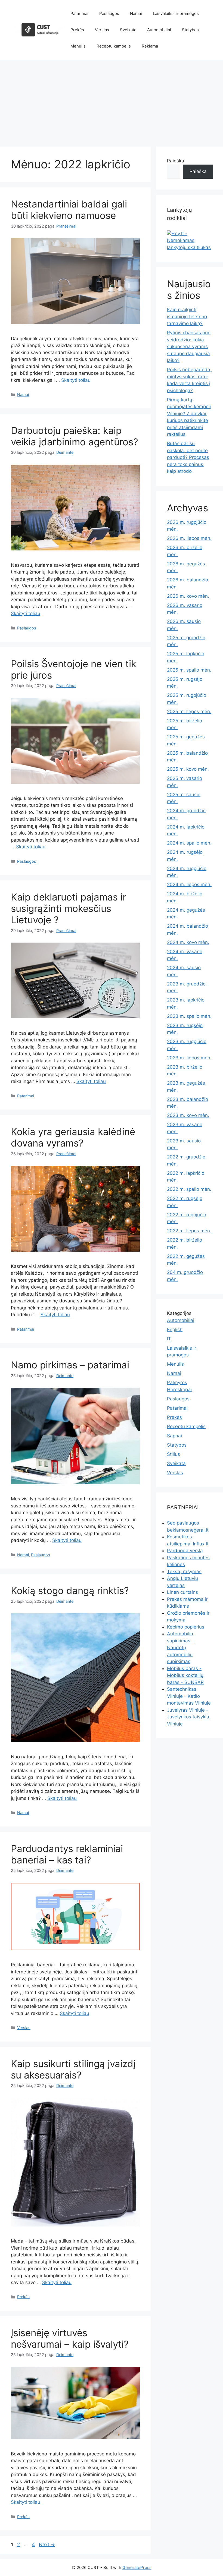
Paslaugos (109, 13)
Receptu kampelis (114, 46)
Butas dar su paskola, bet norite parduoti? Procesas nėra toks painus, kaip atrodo (188, 457)
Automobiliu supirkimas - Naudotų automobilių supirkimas (180, 1648)
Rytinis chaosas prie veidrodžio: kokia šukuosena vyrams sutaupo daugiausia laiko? (189, 347)
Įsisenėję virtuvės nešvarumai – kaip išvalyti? (70, 2338)
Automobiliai (159, 30)
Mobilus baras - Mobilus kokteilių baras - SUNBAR (185, 1675)
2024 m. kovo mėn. (188, 942)
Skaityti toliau (76, 380)
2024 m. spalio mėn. (189, 843)
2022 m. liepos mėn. (189, 1231)
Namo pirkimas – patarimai (70, 1365)
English (175, 1330)
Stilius (174, 1454)
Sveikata (128, 30)
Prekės (77, 30)
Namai (136, 13)
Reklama (150, 46)
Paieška (176, 161)
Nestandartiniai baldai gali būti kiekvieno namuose (69, 210)
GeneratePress (137, 2567)
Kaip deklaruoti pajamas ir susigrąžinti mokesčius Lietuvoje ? (69, 908)
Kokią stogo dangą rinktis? (70, 1591)
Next (47, 2544)
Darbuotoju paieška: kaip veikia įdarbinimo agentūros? (75, 436)
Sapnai (174, 1436)
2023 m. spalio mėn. (189, 1016)
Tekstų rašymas (184, 1572)
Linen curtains (182, 1592)
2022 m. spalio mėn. (189, 1189)
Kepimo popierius (186, 1627)
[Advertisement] (112, 100)
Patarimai (79, 13)
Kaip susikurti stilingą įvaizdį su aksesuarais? (73, 2069)
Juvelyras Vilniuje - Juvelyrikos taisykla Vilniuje (188, 1717)
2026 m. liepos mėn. (189, 538)
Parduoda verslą (185, 1551)
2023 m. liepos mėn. (189, 1058)
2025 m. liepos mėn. (189, 711)
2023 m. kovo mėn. (188, 1115)
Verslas (102, 30)
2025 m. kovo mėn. (188, 769)
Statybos (190, 30)
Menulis (78, 46)
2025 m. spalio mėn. (189, 670)
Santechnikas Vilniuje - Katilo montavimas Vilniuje (189, 1696)
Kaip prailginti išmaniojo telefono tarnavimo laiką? (187, 317)
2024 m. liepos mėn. (189, 884)
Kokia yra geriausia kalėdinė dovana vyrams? (73, 1137)
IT (169, 1339)
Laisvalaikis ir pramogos (176, 13)
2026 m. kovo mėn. (188, 596)
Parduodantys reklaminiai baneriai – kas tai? (67, 1854)
